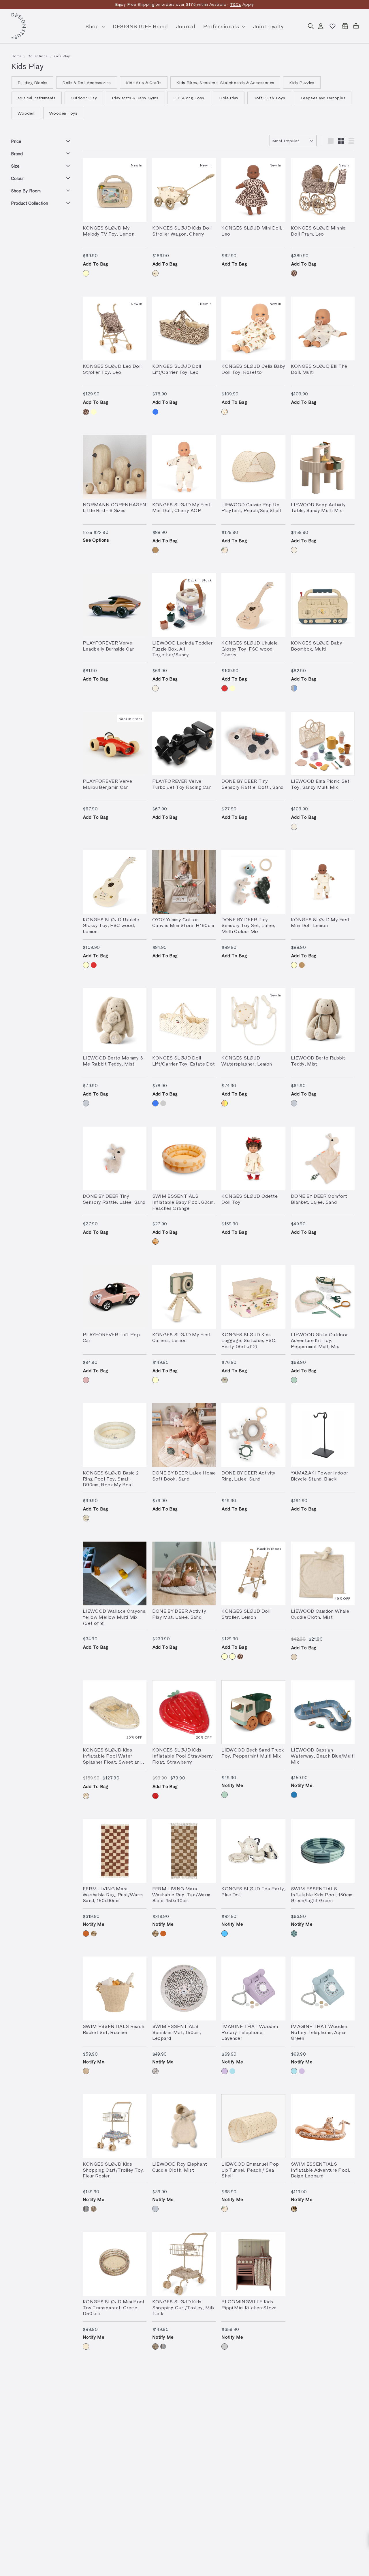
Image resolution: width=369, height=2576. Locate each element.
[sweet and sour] (86, 1796)
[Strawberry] (155, 1796)
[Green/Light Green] (294, 1934)
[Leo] (294, 273)
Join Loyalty (268, 26)
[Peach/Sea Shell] (225, 550)
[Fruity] (225, 1380)
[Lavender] (225, 2071)
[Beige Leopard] (294, 2209)
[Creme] (86, 2346)
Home (16, 56)
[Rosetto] (225, 412)
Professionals (222, 26)
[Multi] (294, 688)
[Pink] (86, 1380)
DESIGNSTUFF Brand (140, 26)
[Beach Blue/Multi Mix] (294, 1795)
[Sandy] (294, 550)
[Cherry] (155, 273)
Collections (37, 56)
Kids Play (62, 56)
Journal (186, 26)
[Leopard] (155, 2071)
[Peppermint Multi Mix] (294, 1380)
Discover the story (225, 4)
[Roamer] (86, 2071)
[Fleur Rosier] (86, 2209)
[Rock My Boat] (86, 1518)
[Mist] (86, 1103)
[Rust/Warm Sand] (86, 1934)
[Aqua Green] (232, 2071)
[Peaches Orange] (155, 1241)
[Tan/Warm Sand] (94, 1934)
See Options (96, 540)
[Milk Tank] (94, 2209)
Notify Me (232, 1785)
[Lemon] (86, 273)
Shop (93, 26)
